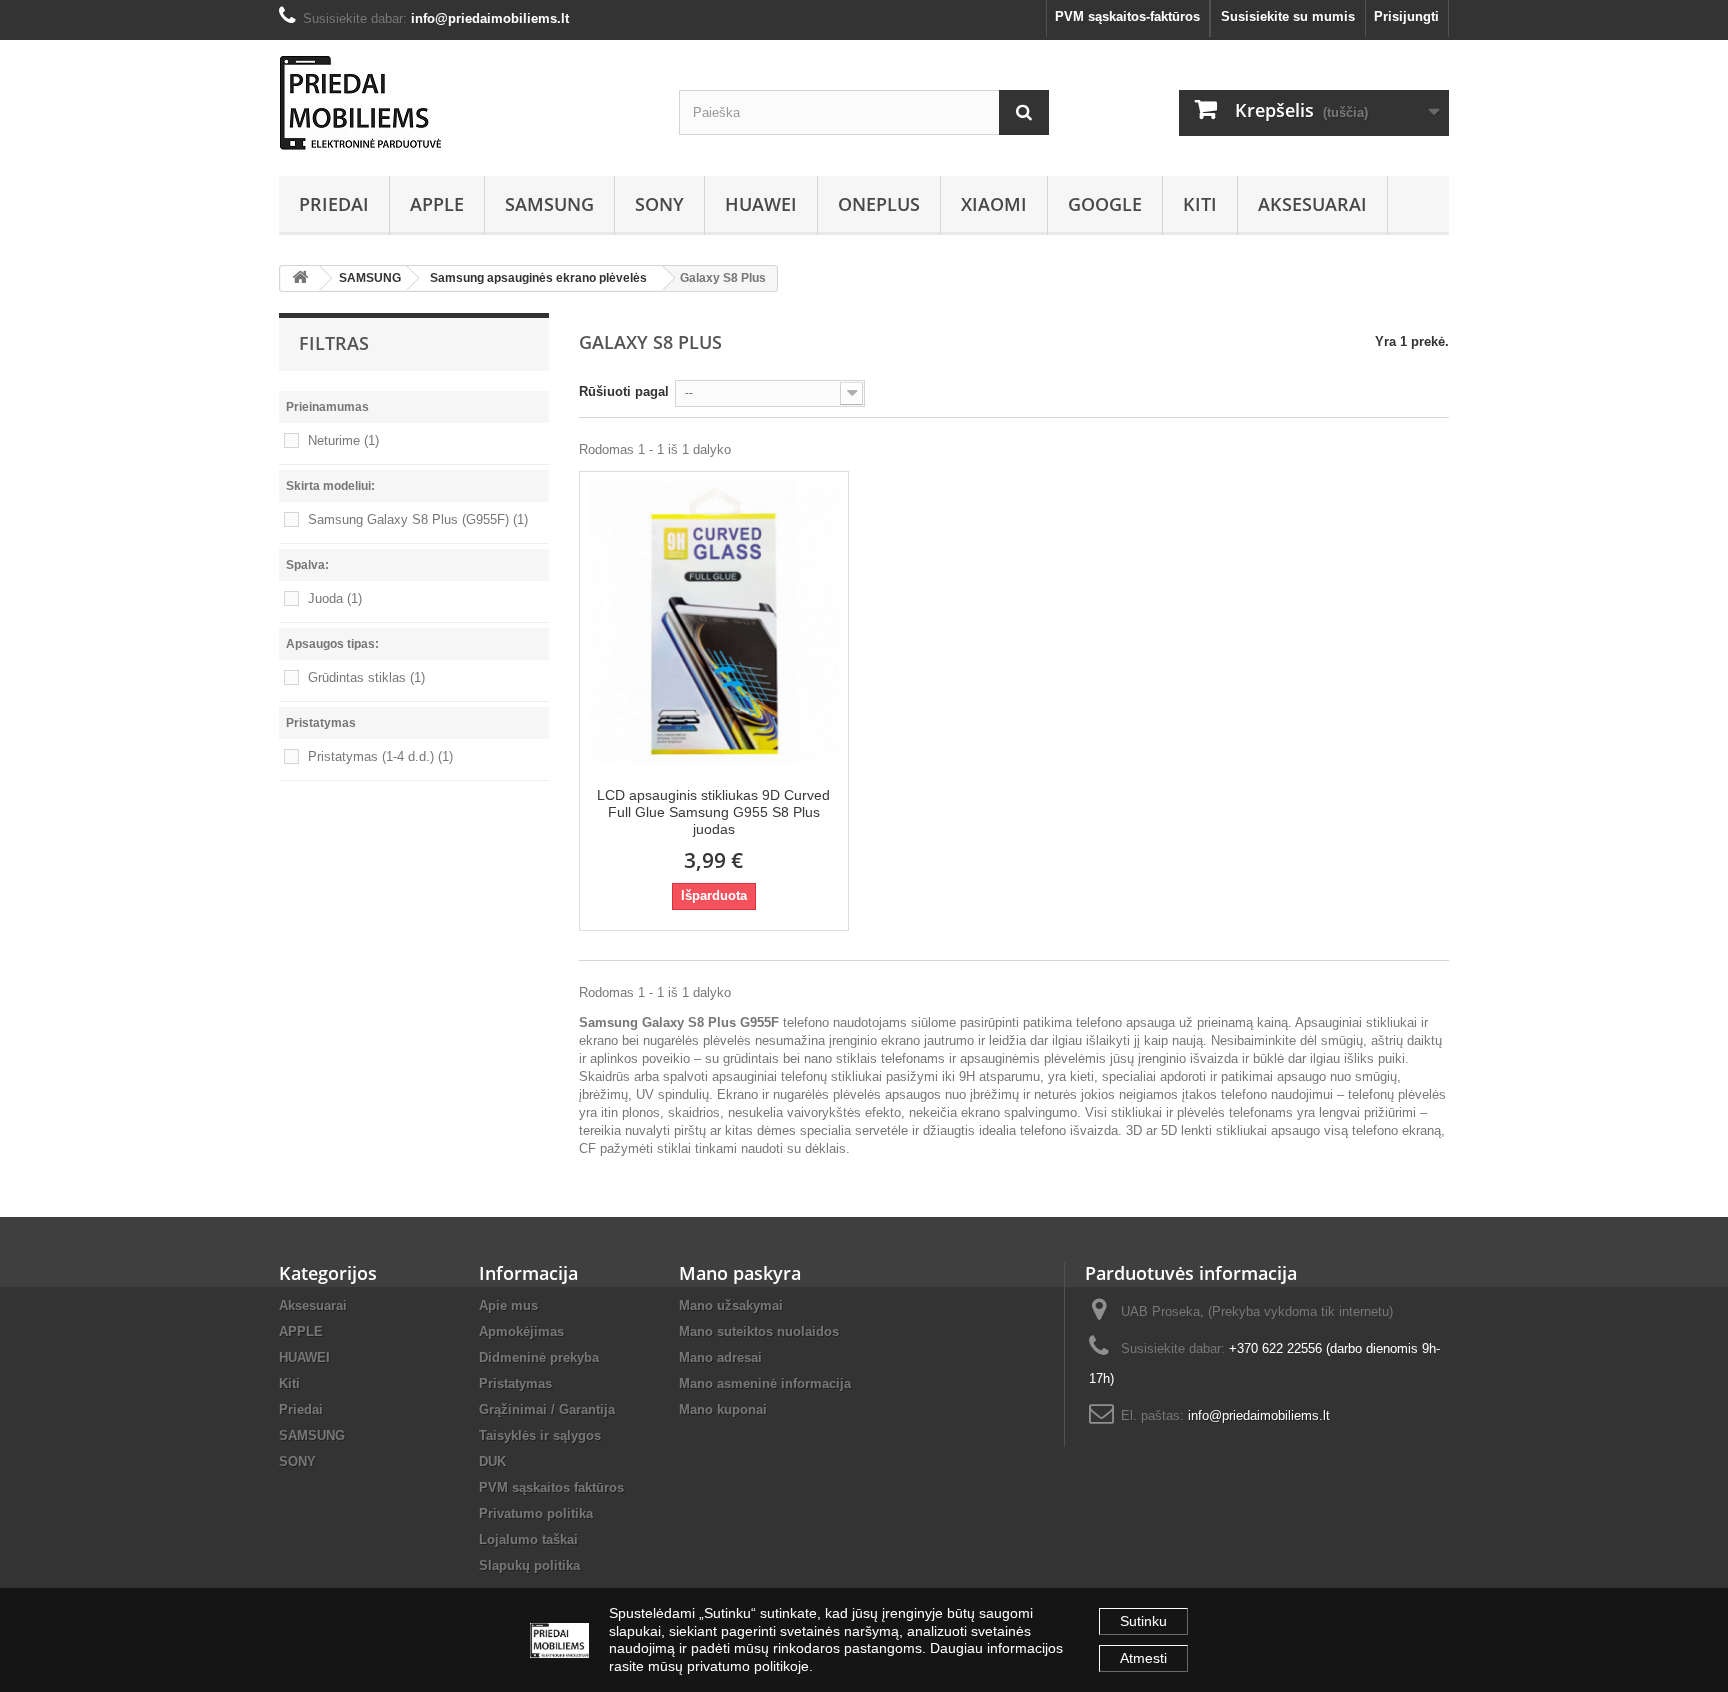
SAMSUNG (549, 204)
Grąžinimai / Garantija (547, 1409)
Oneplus (879, 204)
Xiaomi (994, 204)
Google (1105, 204)
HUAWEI (761, 204)
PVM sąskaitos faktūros (551, 1487)
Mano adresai (720, 1357)
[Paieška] (1024, 112)
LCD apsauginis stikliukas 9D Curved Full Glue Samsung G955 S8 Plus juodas (713, 812)
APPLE (437, 204)
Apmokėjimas (521, 1331)
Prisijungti (1406, 16)
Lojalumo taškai (528, 1539)
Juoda (335, 598)
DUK (492, 1461)
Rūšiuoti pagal (624, 391)
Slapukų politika (529, 1565)
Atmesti (1143, 1658)
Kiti (1200, 204)
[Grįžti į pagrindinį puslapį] (300, 278)
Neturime (343, 440)
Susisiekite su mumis (1288, 16)
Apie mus (508, 1305)
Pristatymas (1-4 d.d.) (380, 756)
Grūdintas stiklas (366, 677)
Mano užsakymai (731, 1305)
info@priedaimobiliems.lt (1259, 1415)
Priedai (334, 204)
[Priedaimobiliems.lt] (464, 103)
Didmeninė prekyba (539, 1357)
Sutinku (1143, 1621)
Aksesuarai (1312, 204)
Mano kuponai (723, 1409)
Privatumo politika (536, 1513)
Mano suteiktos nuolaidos (759, 1331)
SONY (659, 204)
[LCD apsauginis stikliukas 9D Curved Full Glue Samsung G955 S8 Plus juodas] (714, 621)
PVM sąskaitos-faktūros (1127, 16)
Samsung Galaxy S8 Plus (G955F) (418, 519)
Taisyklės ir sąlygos (540, 1435)
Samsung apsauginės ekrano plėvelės (538, 278)
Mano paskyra (740, 1273)
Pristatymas (515, 1383)
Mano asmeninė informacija (765, 1383)
